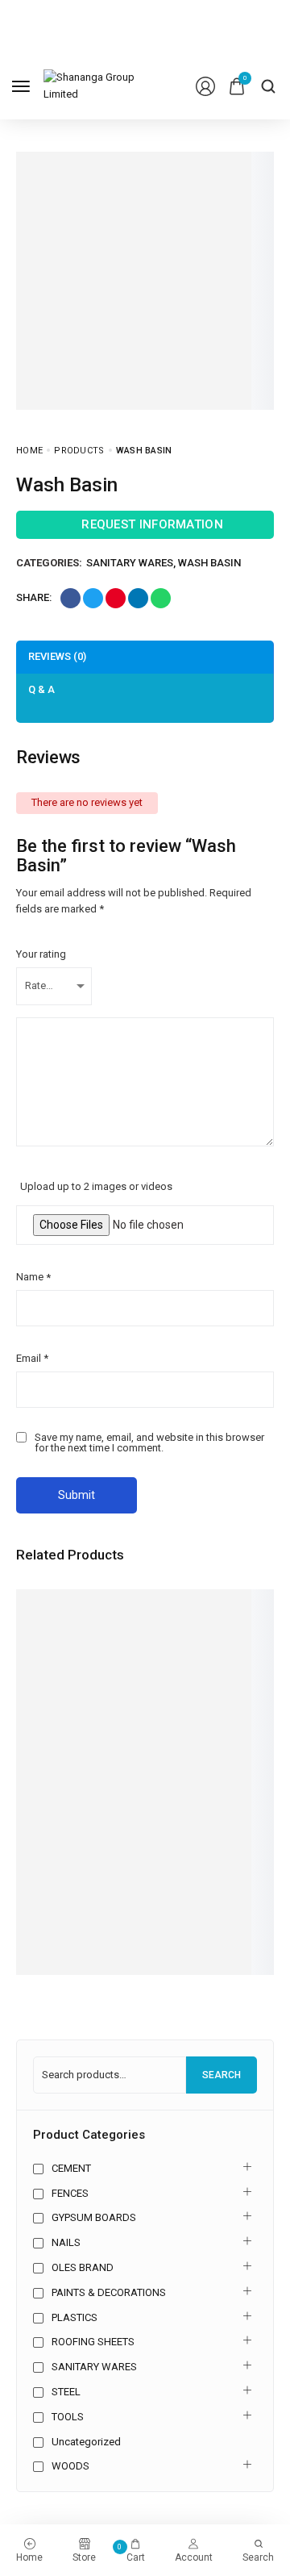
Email (32, 1358)
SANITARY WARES (130, 563)
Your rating (41, 954)
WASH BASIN (209, 563)
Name (33, 1277)
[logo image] (98, 85)
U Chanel (41, 1891)
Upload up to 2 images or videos (96, 1186)
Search (222, 2075)
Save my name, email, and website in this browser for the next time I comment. (149, 1442)
